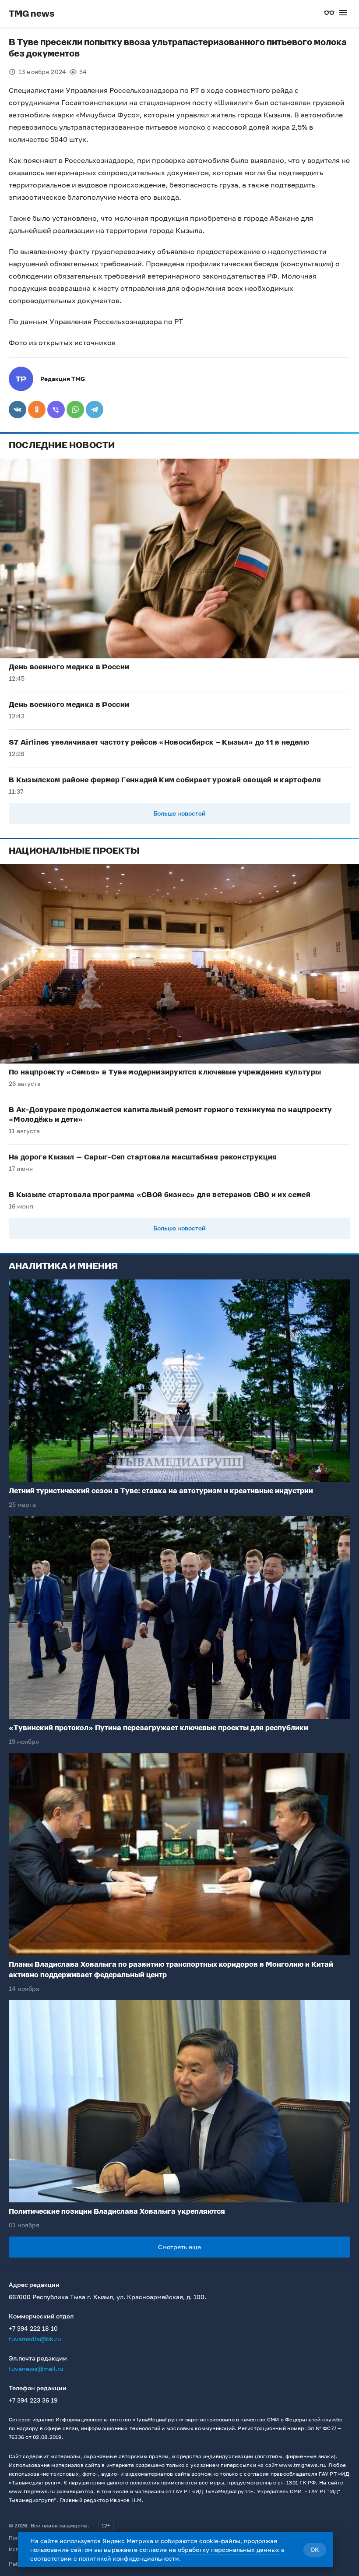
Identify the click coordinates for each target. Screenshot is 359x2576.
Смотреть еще (179, 2247)
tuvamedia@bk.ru (35, 2339)
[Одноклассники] (37, 410)
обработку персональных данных (229, 2549)
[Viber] (56, 410)
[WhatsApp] (75, 410)
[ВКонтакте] (18, 410)
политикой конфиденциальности (129, 2558)
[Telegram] (95, 410)
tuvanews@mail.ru (36, 2369)
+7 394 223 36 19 (33, 2400)
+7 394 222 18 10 (33, 2328)
